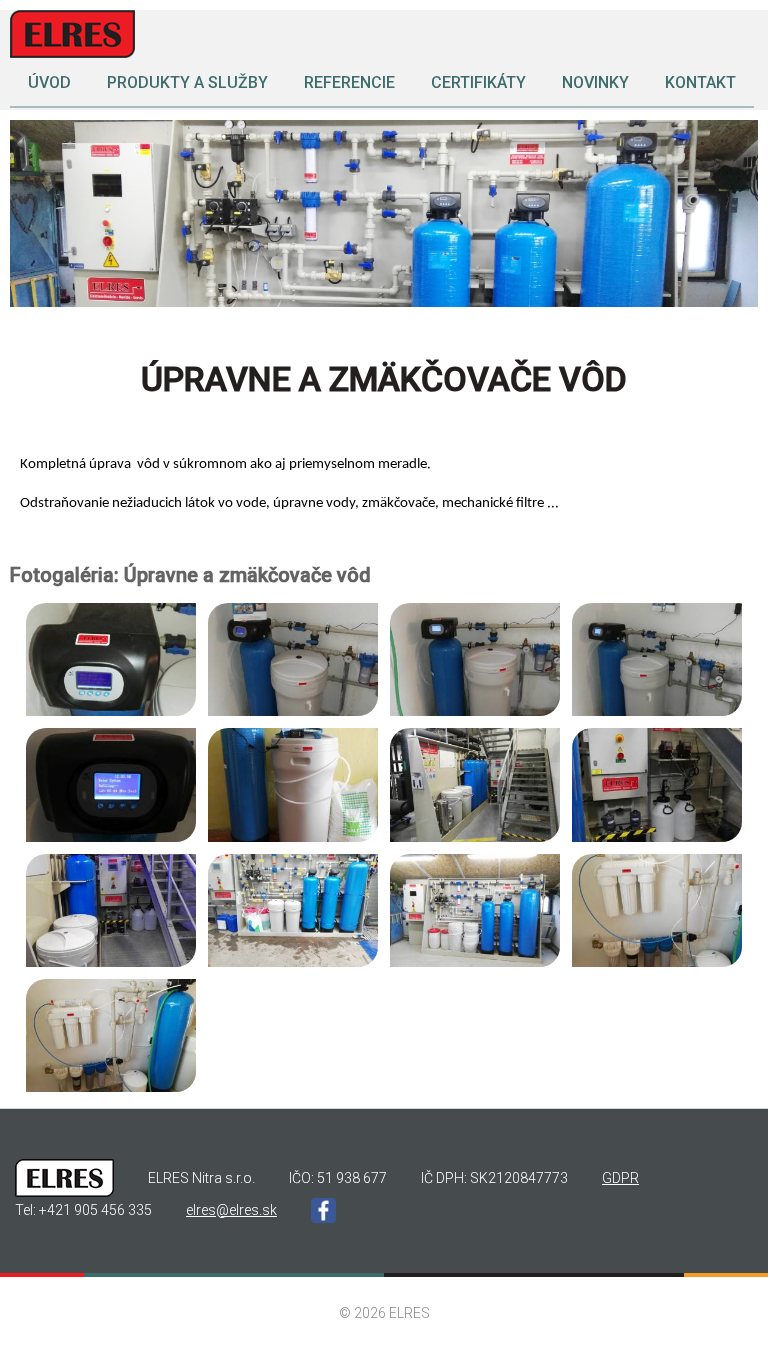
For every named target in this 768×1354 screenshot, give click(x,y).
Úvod (49, 82)
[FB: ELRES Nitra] (323, 1212)
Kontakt (700, 82)
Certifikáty (478, 82)
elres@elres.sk (231, 1210)
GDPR (620, 1178)
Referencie (349, 82)
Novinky (595, 82)
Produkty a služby (187, 82)
